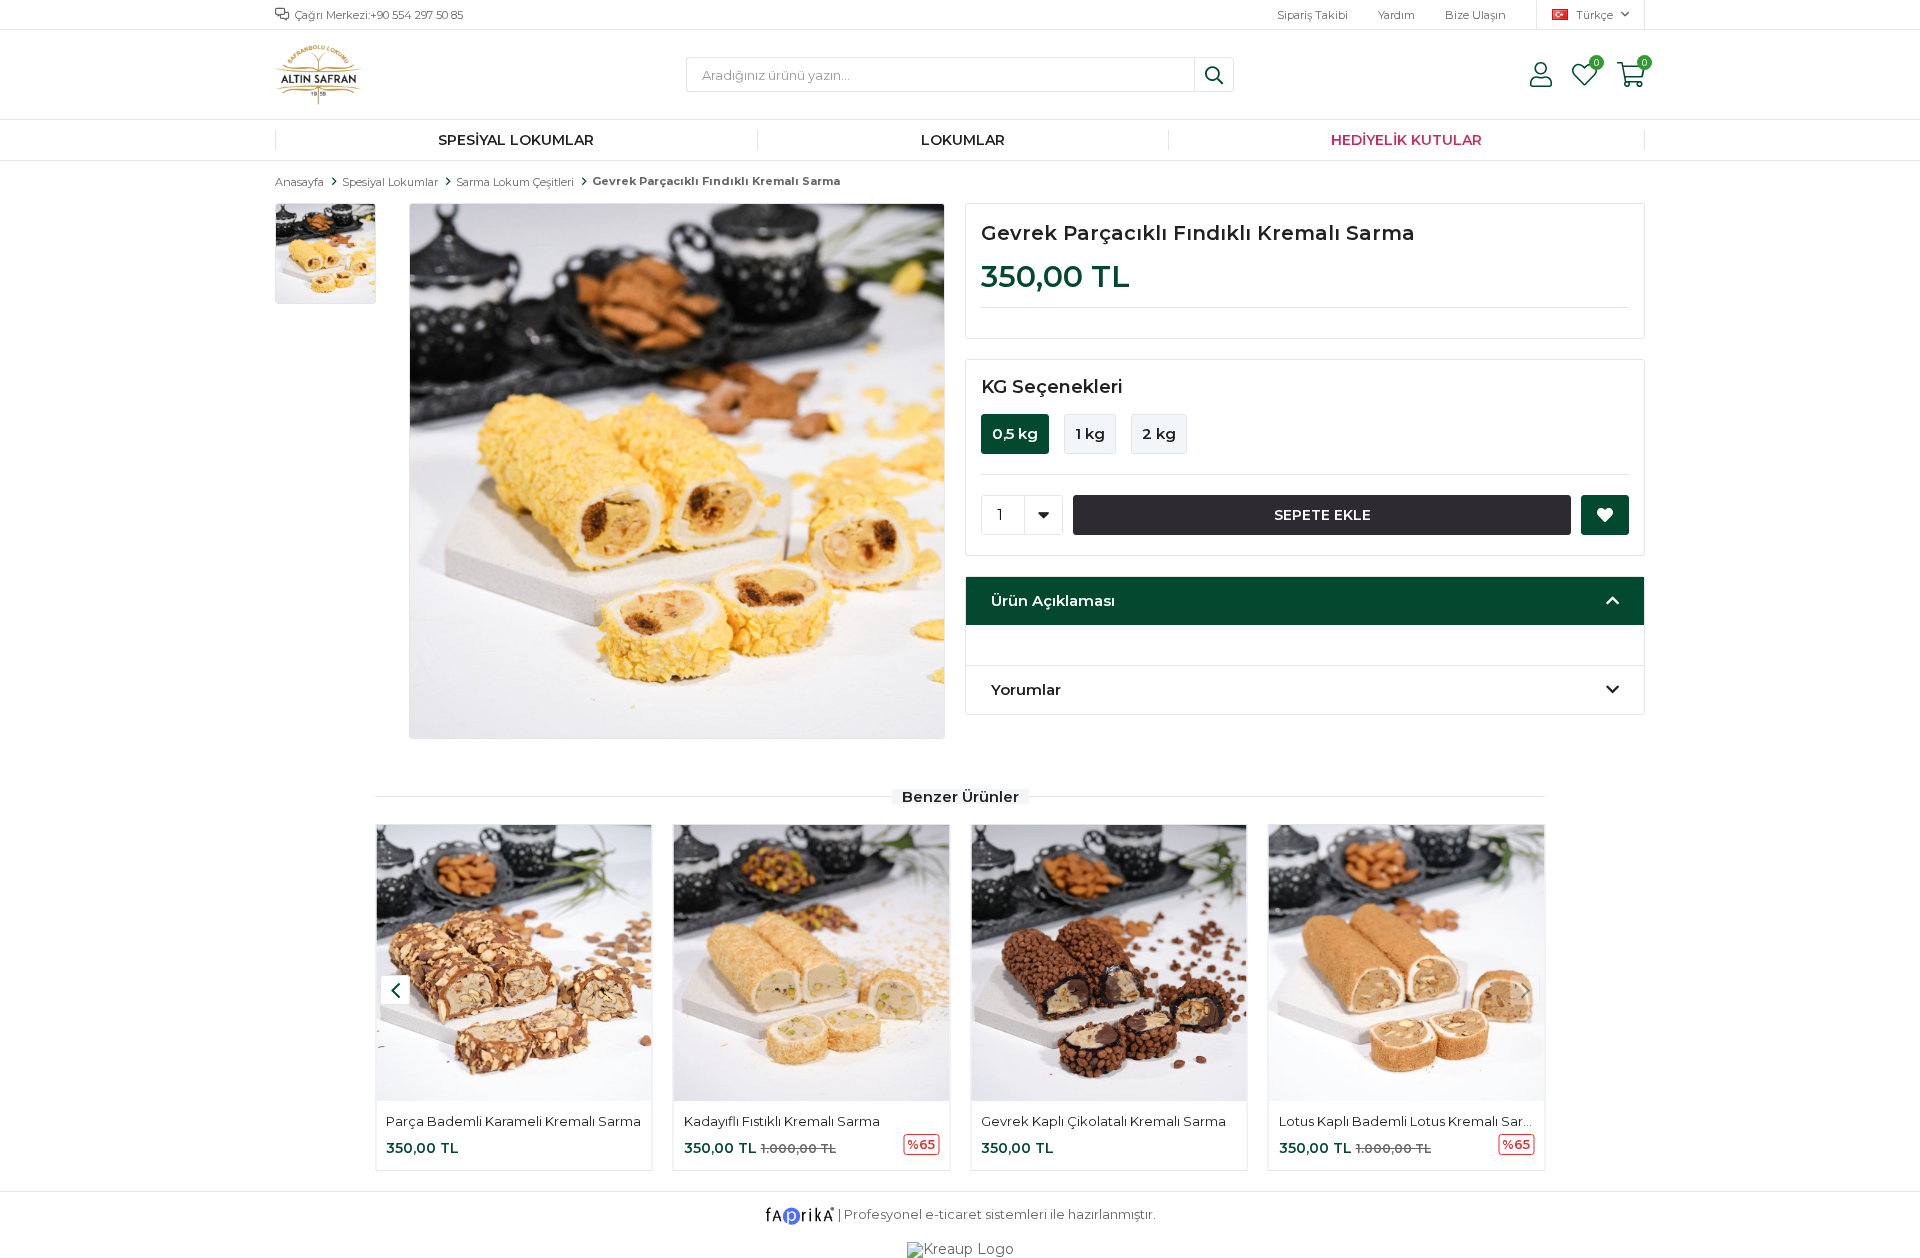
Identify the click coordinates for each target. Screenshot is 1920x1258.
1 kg (1090, 433)
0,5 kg (1015, 433)
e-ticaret (953, 1215)
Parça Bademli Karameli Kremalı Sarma (513, 1121)
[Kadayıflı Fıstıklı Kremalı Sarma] (812, 963)
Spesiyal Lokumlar (516, 140)
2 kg (1159, 433)
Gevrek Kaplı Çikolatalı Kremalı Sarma (1103, 1121)
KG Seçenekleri (1052, 387)
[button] (1525, 990)
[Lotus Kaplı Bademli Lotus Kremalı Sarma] (1407, 963)
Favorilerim (1595, 65)
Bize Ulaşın (1475, 15)
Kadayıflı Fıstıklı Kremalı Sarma (782, 1121)
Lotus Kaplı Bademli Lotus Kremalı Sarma (1411, 1121)
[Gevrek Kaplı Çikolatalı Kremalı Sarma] (1109, 963)
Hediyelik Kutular (1406, 140)
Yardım (1396, 15)
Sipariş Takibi (1312, 15)
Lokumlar (963, 140)
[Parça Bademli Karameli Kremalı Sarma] (514, 963)
